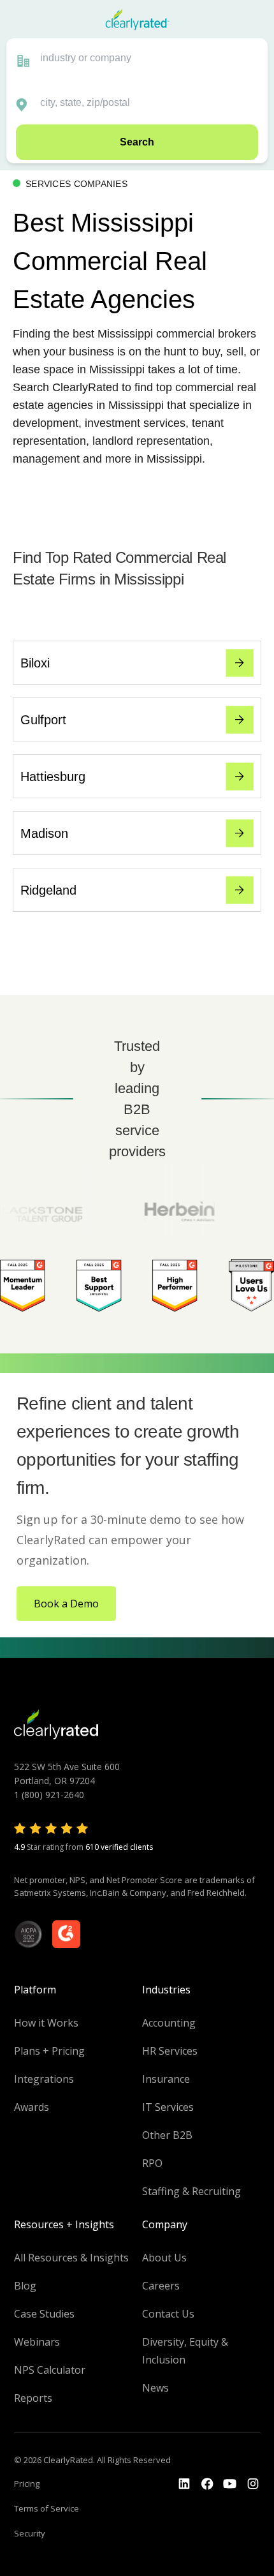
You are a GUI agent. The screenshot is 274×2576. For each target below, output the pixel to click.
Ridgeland (48, 890)
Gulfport (43, 720)
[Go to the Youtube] (207, 2484)
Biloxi (35, 663)
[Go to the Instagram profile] (253, 2484)
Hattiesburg (53, 777)
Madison (44, 833)
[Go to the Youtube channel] (230, 2484)
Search (137, 142)
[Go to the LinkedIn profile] (184, 2484)
